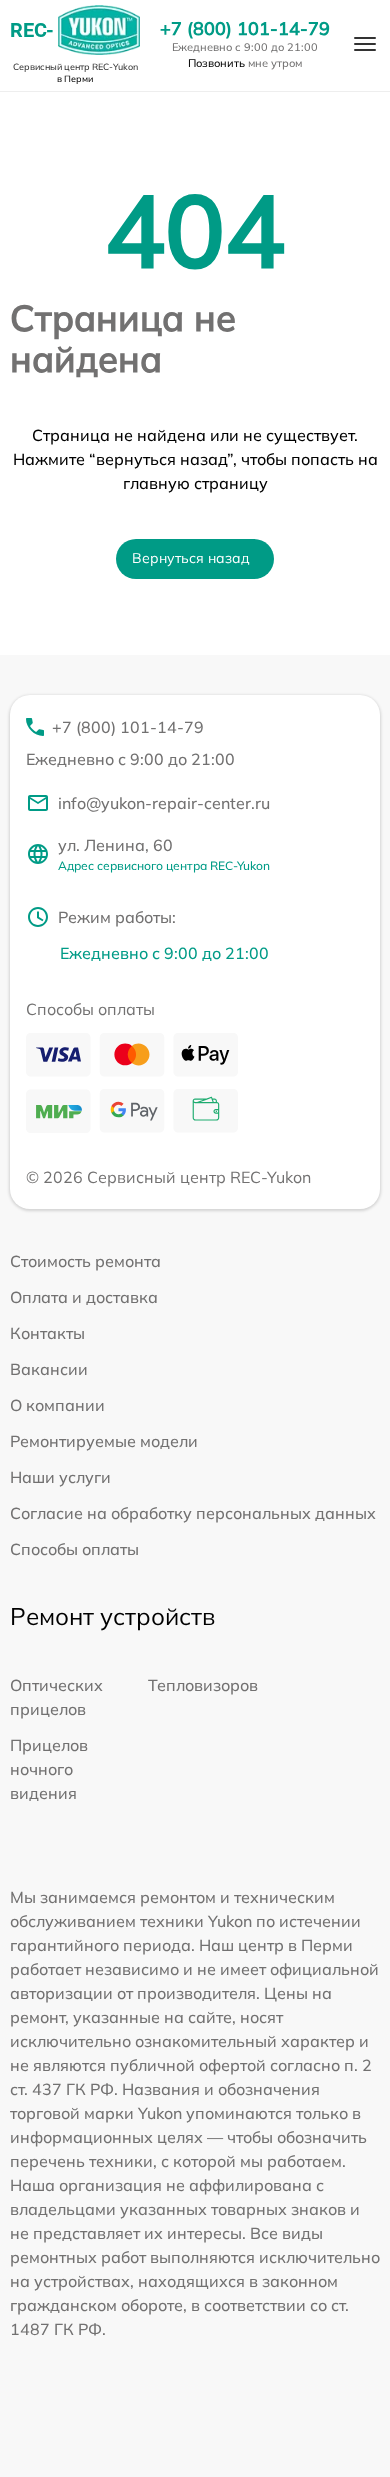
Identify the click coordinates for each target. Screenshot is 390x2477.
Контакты (47, 1333)
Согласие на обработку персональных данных (193, 1513)
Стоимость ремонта (85, 1261)
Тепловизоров (203, 1685)
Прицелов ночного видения (49, 1769)
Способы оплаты (74, 1549)
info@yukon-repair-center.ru (164, 803)
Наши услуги (60, 1477)
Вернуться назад (191, 558)
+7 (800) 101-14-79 (245, 29)
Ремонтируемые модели (104, 1441)
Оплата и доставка (84, 1297)
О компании (57, 1405)
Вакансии (49, 1369)
